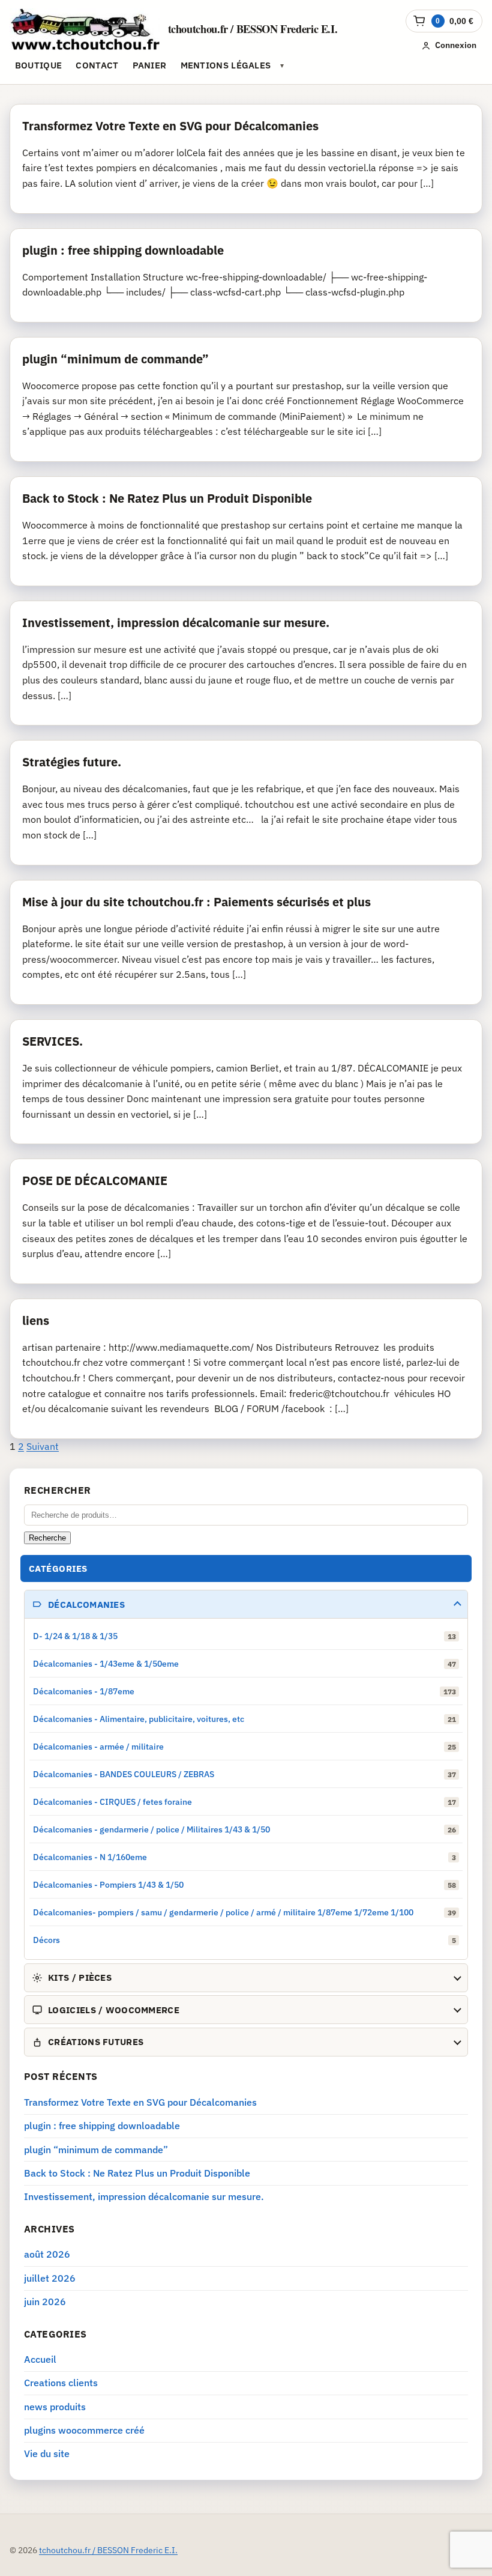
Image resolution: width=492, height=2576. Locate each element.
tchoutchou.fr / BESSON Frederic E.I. (253, 29)
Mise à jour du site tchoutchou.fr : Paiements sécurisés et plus (196, 902)
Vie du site (47, 2453)
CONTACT (97, 65)
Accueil (40, 2359)
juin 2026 (45, 2302)
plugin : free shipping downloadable (123, 250)
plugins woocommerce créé (84, 2430)
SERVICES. (52, 1041)
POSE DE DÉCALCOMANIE (95, 1180)
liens (36, 1320)
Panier (150, 65)
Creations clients (61, 2383)
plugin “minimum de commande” (115, 359)
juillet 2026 (50, 2278)
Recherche (47, 1538)
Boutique (38, 65)
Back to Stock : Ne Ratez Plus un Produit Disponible (167, 498)
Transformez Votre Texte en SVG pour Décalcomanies (170, 126)
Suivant (43, 1446)
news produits (55, 2407)
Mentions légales (226, 65)
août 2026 (47, 2254)
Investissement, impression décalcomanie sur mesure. (176, 623)
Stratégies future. (72, 762)
